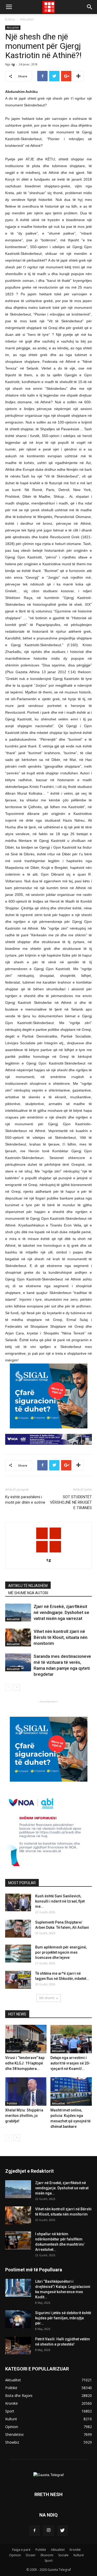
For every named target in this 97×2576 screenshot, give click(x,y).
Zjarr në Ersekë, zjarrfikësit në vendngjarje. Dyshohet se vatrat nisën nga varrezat (61, 1612)
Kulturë (79, 2555)
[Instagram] (49, 2531)
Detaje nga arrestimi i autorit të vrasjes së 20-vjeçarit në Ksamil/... (70, 2063)
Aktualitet (27, 19)
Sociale (63, 2555)
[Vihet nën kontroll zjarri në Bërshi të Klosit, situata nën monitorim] (18, 1637)
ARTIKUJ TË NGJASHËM (28, 1586)
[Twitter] (63, 2531)
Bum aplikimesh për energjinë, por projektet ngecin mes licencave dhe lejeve (61, 1952)
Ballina (10, 19)
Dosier (31, 2555)
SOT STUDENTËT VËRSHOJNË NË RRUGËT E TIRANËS (71, 1502)
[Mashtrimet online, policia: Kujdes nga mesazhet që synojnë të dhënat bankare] (71, 2091)
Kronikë (75, 2550)
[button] (90, 7)
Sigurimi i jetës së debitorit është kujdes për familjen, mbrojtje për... (63, 2318)
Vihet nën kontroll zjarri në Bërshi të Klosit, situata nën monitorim (61, 1637)
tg (13, 64)
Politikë (12, 2103)
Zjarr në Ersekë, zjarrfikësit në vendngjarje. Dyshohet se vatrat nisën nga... (62, 2188)
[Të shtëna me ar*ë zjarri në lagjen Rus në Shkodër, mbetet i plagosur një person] (18, 1980)
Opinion (15, 2555)
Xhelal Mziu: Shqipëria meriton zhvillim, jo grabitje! (24, 2116)
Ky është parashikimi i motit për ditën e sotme (25, 1500)
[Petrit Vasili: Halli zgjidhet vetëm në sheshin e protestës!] (18, 2345)
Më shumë (47, 1998)
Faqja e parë (21, 2550)
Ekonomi (47, 2555)
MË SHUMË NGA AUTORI (28, 1593)
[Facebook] (35, 2531)
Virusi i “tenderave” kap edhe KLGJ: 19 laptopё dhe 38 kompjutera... (25, 2063)
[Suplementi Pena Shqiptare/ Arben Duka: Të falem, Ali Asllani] (18, 1929)
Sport (48, 2561)
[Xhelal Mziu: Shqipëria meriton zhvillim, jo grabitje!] (26, 2091)
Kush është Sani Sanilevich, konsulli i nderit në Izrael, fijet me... (60, 1901)
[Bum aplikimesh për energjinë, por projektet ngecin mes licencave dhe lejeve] (18, 1954)
